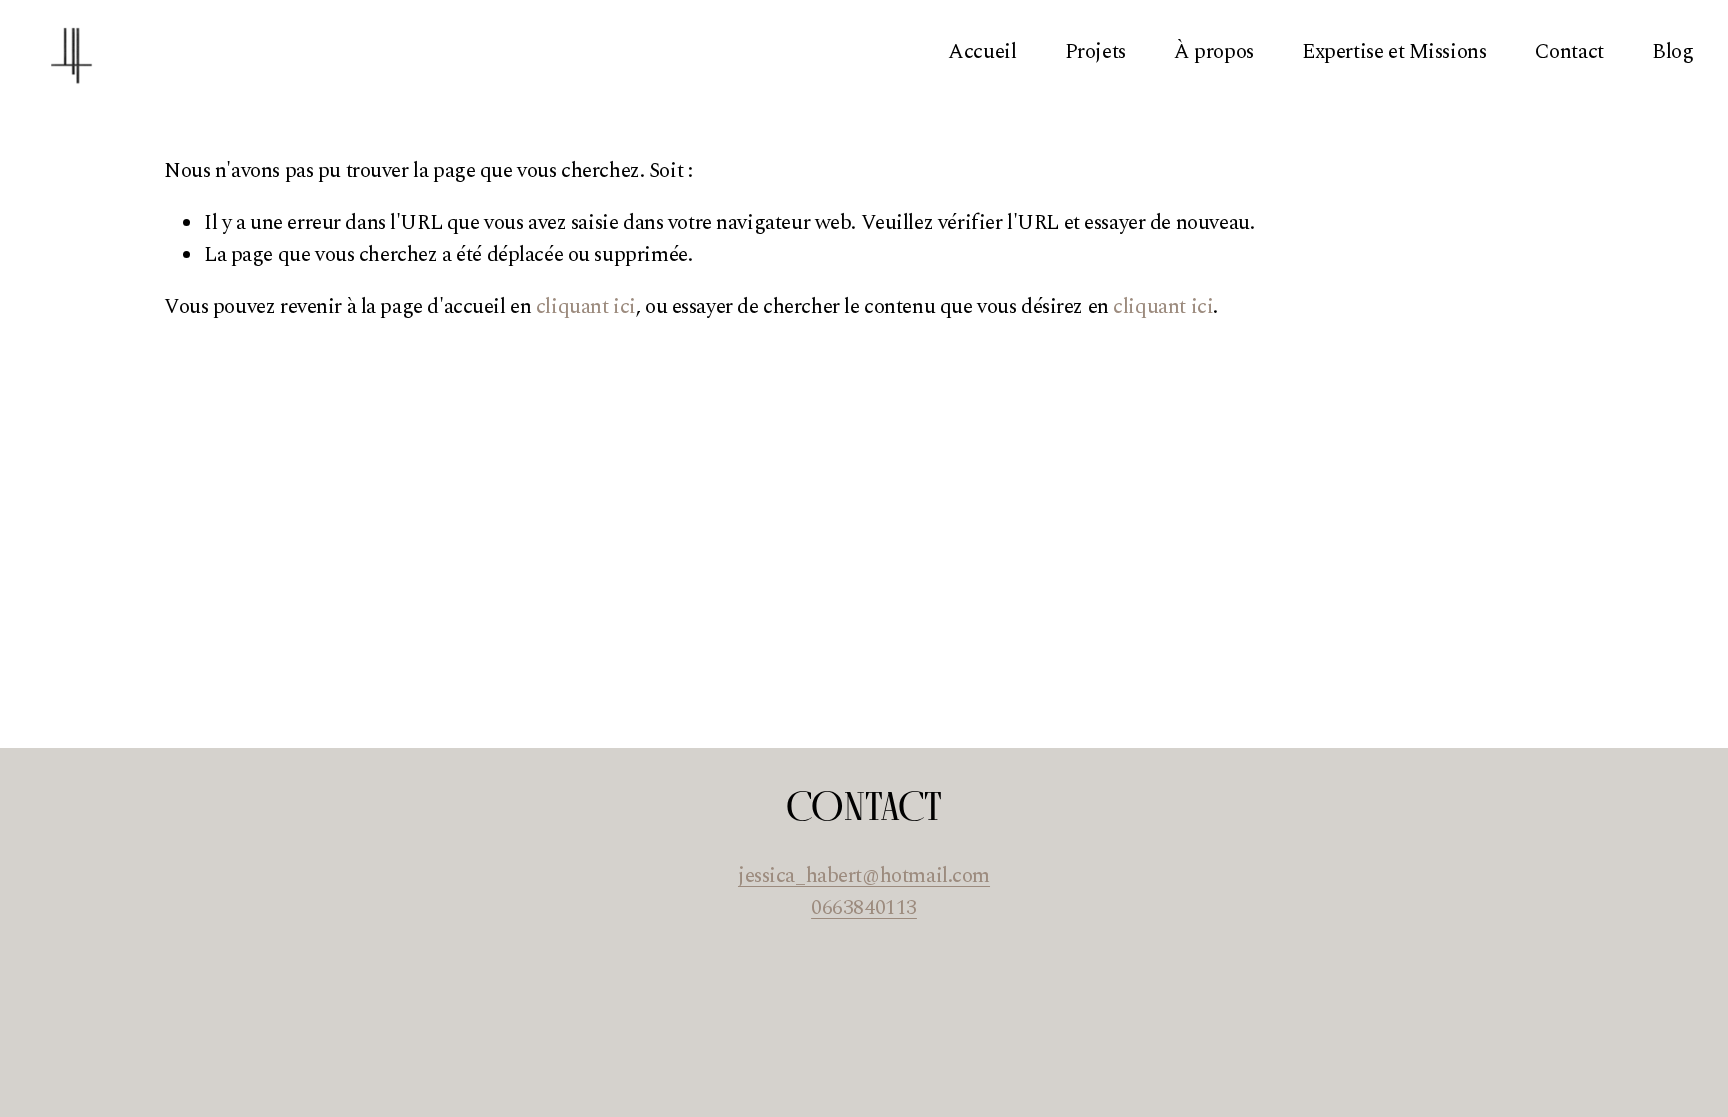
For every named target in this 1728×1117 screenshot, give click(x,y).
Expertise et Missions (1394, 52)
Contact (1569, 52)
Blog (1672, 52)
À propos (1214, 52)
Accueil (982, 52)
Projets (1095, 52)
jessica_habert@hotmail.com (864, 876)
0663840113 (864, 908)
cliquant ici (586, 307)
